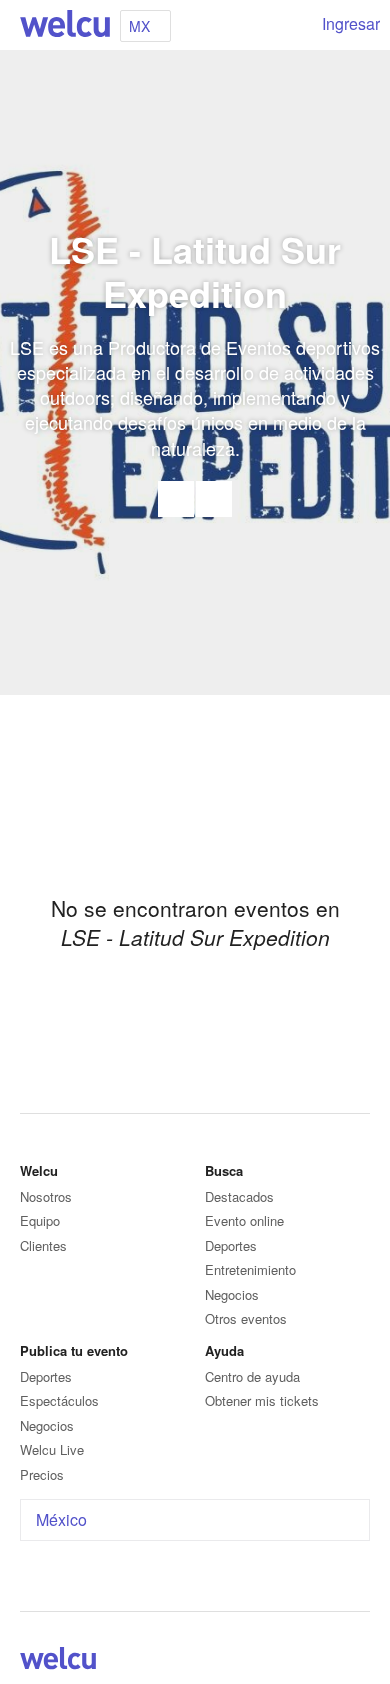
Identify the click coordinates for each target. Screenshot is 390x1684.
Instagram (358, 1662)
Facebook (214, 499)
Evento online (244, 1220)
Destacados (239, 1196)
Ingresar (351, 23)
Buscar (292, 25)
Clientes (43, 1245)
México (61, 1519)
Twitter (334, 1662)
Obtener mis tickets (262, 1400)
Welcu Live (52, 1449)
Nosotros (46, 1196)
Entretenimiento (250, 1269)
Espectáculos (59, 1400)
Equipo (40, 1220)
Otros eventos (246, 1318)
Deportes (231, 1245)
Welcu (65, 25)
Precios (42, 1474)
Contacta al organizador (176, 499)
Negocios (232, 1294)
